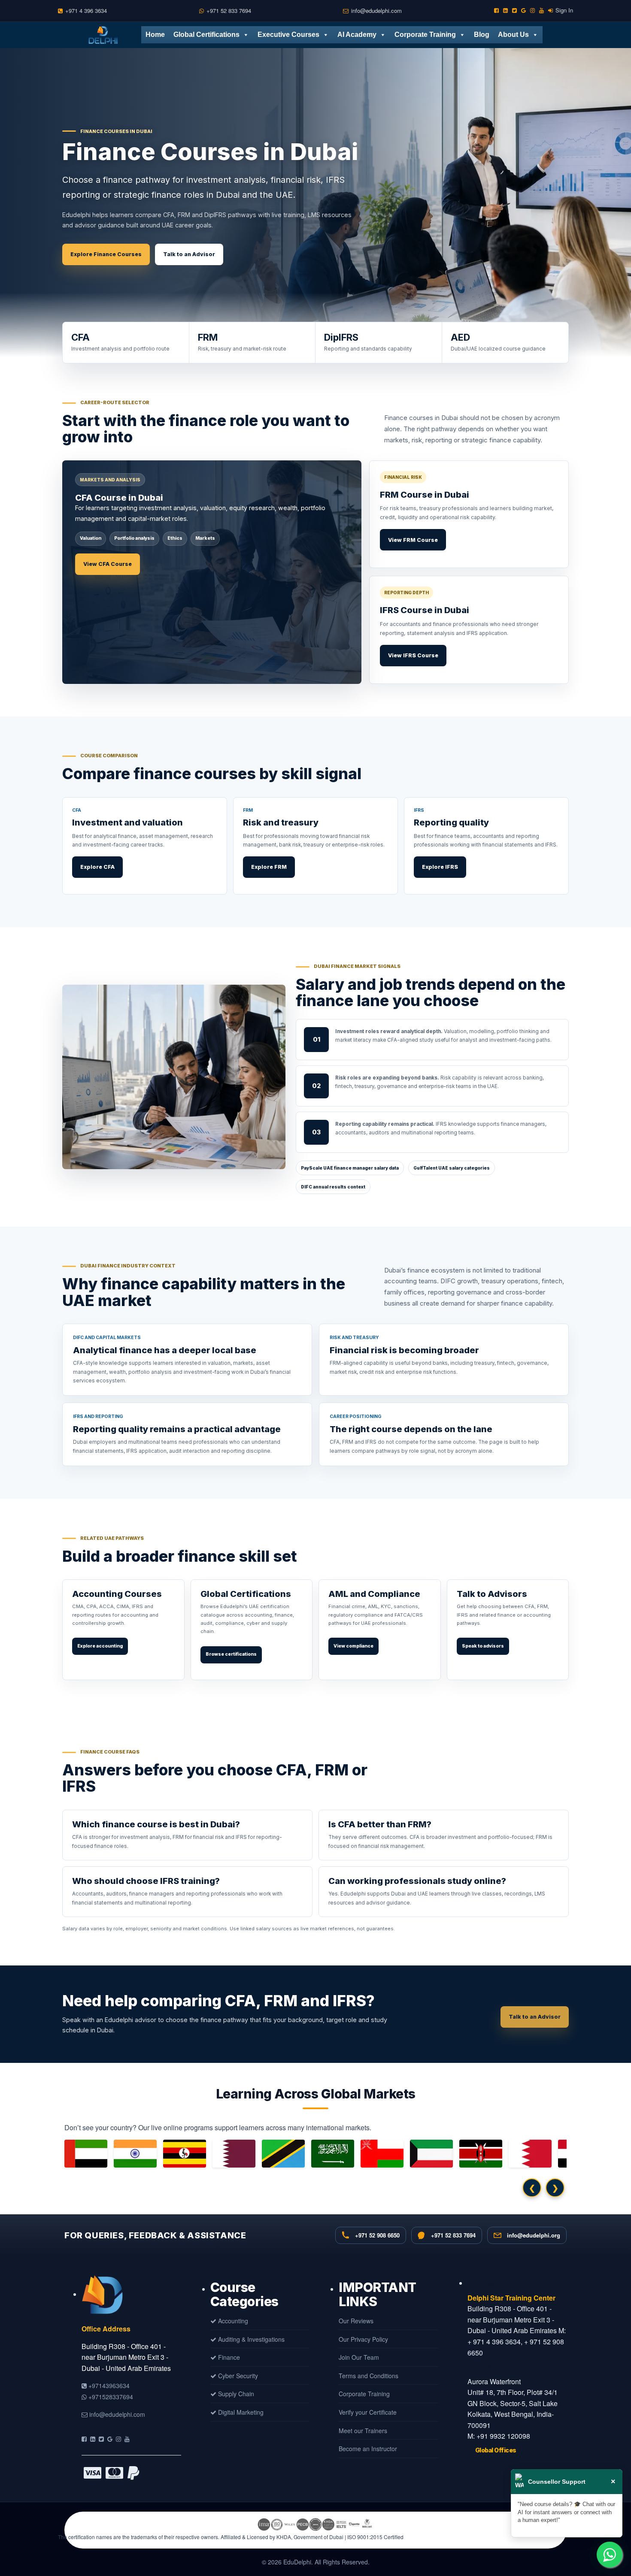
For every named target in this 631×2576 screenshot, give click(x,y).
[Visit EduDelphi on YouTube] (127, 2439)
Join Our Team (359, 2357)
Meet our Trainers (363, 2431)
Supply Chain (235, 2394)
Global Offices (496, 2450)
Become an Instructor (368, 2449)
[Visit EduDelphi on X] (101, 2439)
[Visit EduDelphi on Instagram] (118, 2439)
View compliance (353, 1646)
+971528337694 (110, 2397)
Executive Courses (288, 35)
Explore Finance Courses (106, 254)
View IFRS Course (413, 655)
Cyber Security (237, 2376)
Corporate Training (425, 35)
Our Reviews (356, 2321)
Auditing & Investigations (250, 2339)
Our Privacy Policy (363, 2339)
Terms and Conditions (369, 2376)
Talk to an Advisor (189, 254)
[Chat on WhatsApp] (610, 2555)
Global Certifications (206, 35)
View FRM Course (413, 540)
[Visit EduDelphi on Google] (110, 2439)
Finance (228, 2357)
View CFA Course (108, 564)
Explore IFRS (440, 867)
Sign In (564, 10)
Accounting (232, 2321)
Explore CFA (97, 867)
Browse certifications (231, 1654)
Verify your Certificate (368, 2412)
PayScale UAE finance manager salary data (350, 1168)
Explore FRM (269, 867)
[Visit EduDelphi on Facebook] (84, 2439)
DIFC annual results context (333, 1187)
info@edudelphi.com (376, 11)
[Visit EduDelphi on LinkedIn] (93, 2439)
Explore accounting (100, 1646)
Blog (482, 35)
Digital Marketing (240, 2412)
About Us (513, 35)
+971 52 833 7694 (229, 11)
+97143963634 (108, 2386)
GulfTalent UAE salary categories (452, 1168)
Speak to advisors (483, 1646)
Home (155, 35)
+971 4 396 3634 (86, 11)
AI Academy (357, 35)
